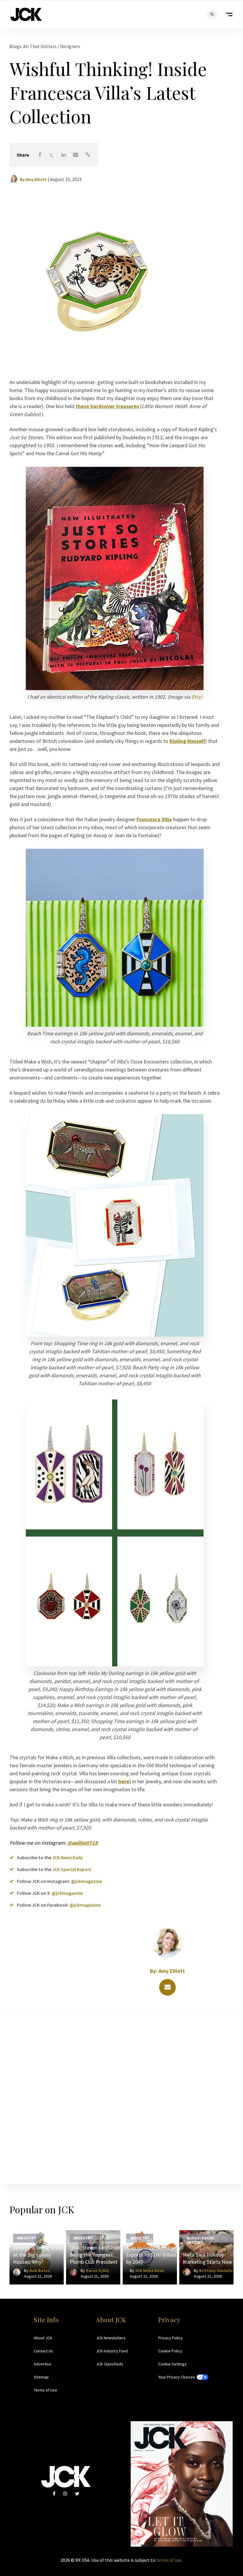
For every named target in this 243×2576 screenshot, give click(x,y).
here (124, 1781)
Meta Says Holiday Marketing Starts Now (207, 2258)
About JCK (43, 2338)
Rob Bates (40, 2271)
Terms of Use (45, 2390)
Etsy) (197, 697)
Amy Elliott (36, 179)
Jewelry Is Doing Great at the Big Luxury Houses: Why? (38, 2255)
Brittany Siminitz (216, 2271)
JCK (26, 14)
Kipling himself (187, 741)
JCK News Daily (68, 1857)
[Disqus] (121, 2098)
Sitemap (41, 2377)
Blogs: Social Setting (201, 2240)
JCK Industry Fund (112, 2351)
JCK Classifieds (110, 2364)
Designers (70, 46)
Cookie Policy (170, 2351)
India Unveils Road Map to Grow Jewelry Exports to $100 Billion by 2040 (151, 2251)
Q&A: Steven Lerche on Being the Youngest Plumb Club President (95, 2255)
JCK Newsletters (111, 2338)
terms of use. (169, 2560)
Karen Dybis (97, 2271)
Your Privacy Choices (177, 2377)
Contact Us (43, 2351)
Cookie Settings (172, 2364)
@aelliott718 (83, 1843)
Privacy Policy (171, 2338)
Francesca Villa (154, 819)
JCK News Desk (150, 2271)
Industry (27, 2238)
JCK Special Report (72, 1869)
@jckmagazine (87, 1881)
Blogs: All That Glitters (33, 46)
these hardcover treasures (107, 406)
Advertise (43, 2364)
